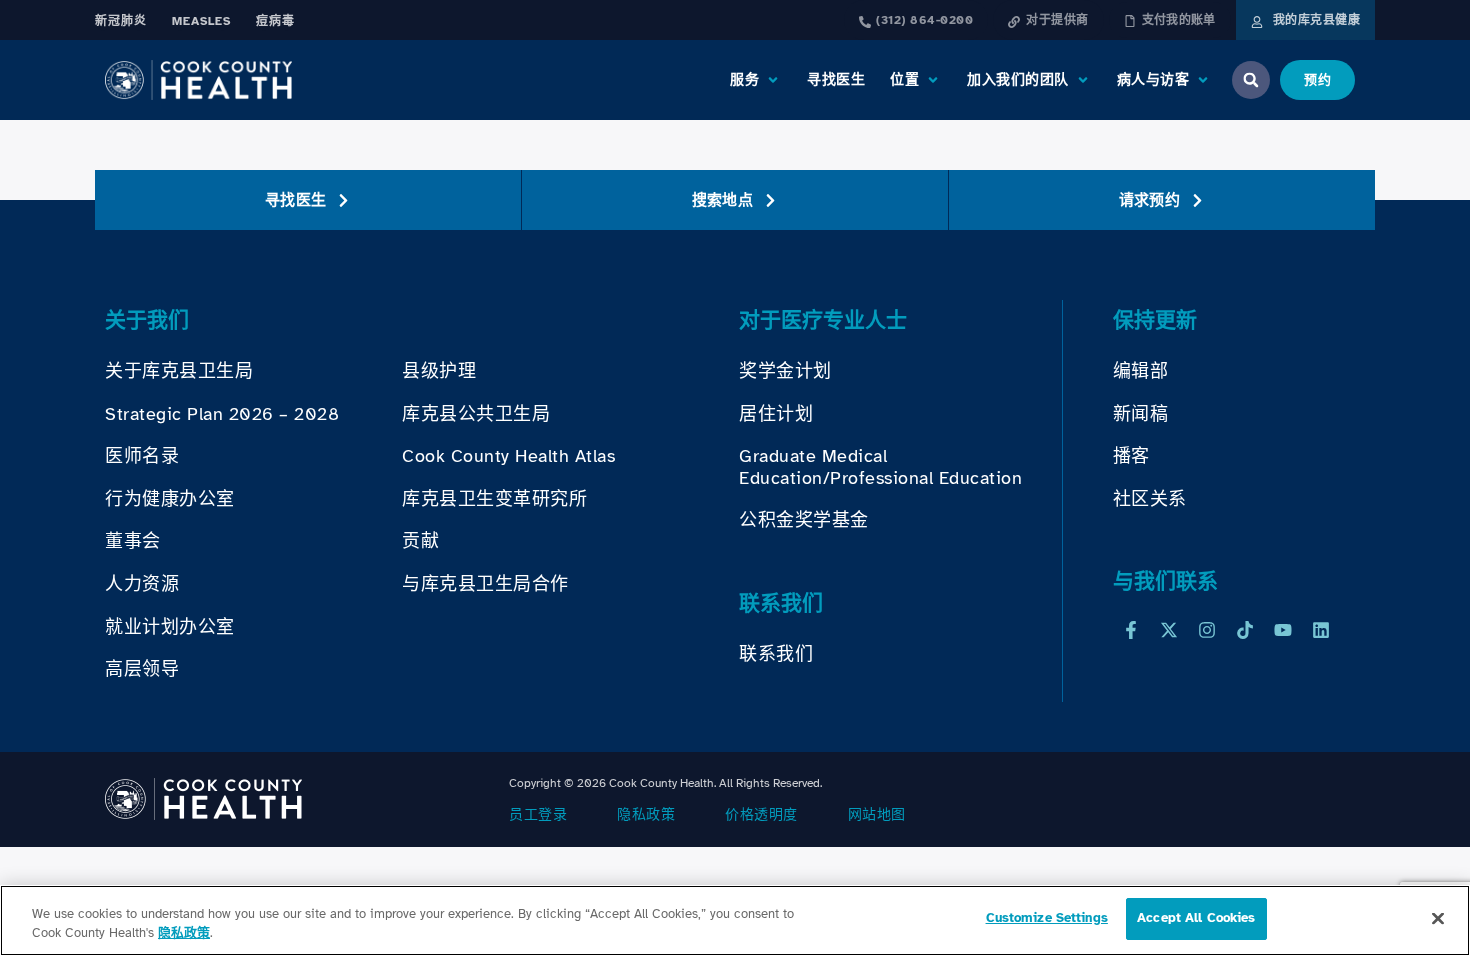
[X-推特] (1169, 630)
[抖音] (1245, 630)
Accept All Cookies (1196, 918)
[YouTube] (1283, 630)
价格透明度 (761, 814)
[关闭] (1438, 918)
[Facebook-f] (1131, 630)
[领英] (1321, 630)
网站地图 (877, 814)
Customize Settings (1047, 918)
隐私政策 (646, 814)
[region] (735, 920)
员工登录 (538, 814)
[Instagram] (1207, 630)
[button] (756, 80)
